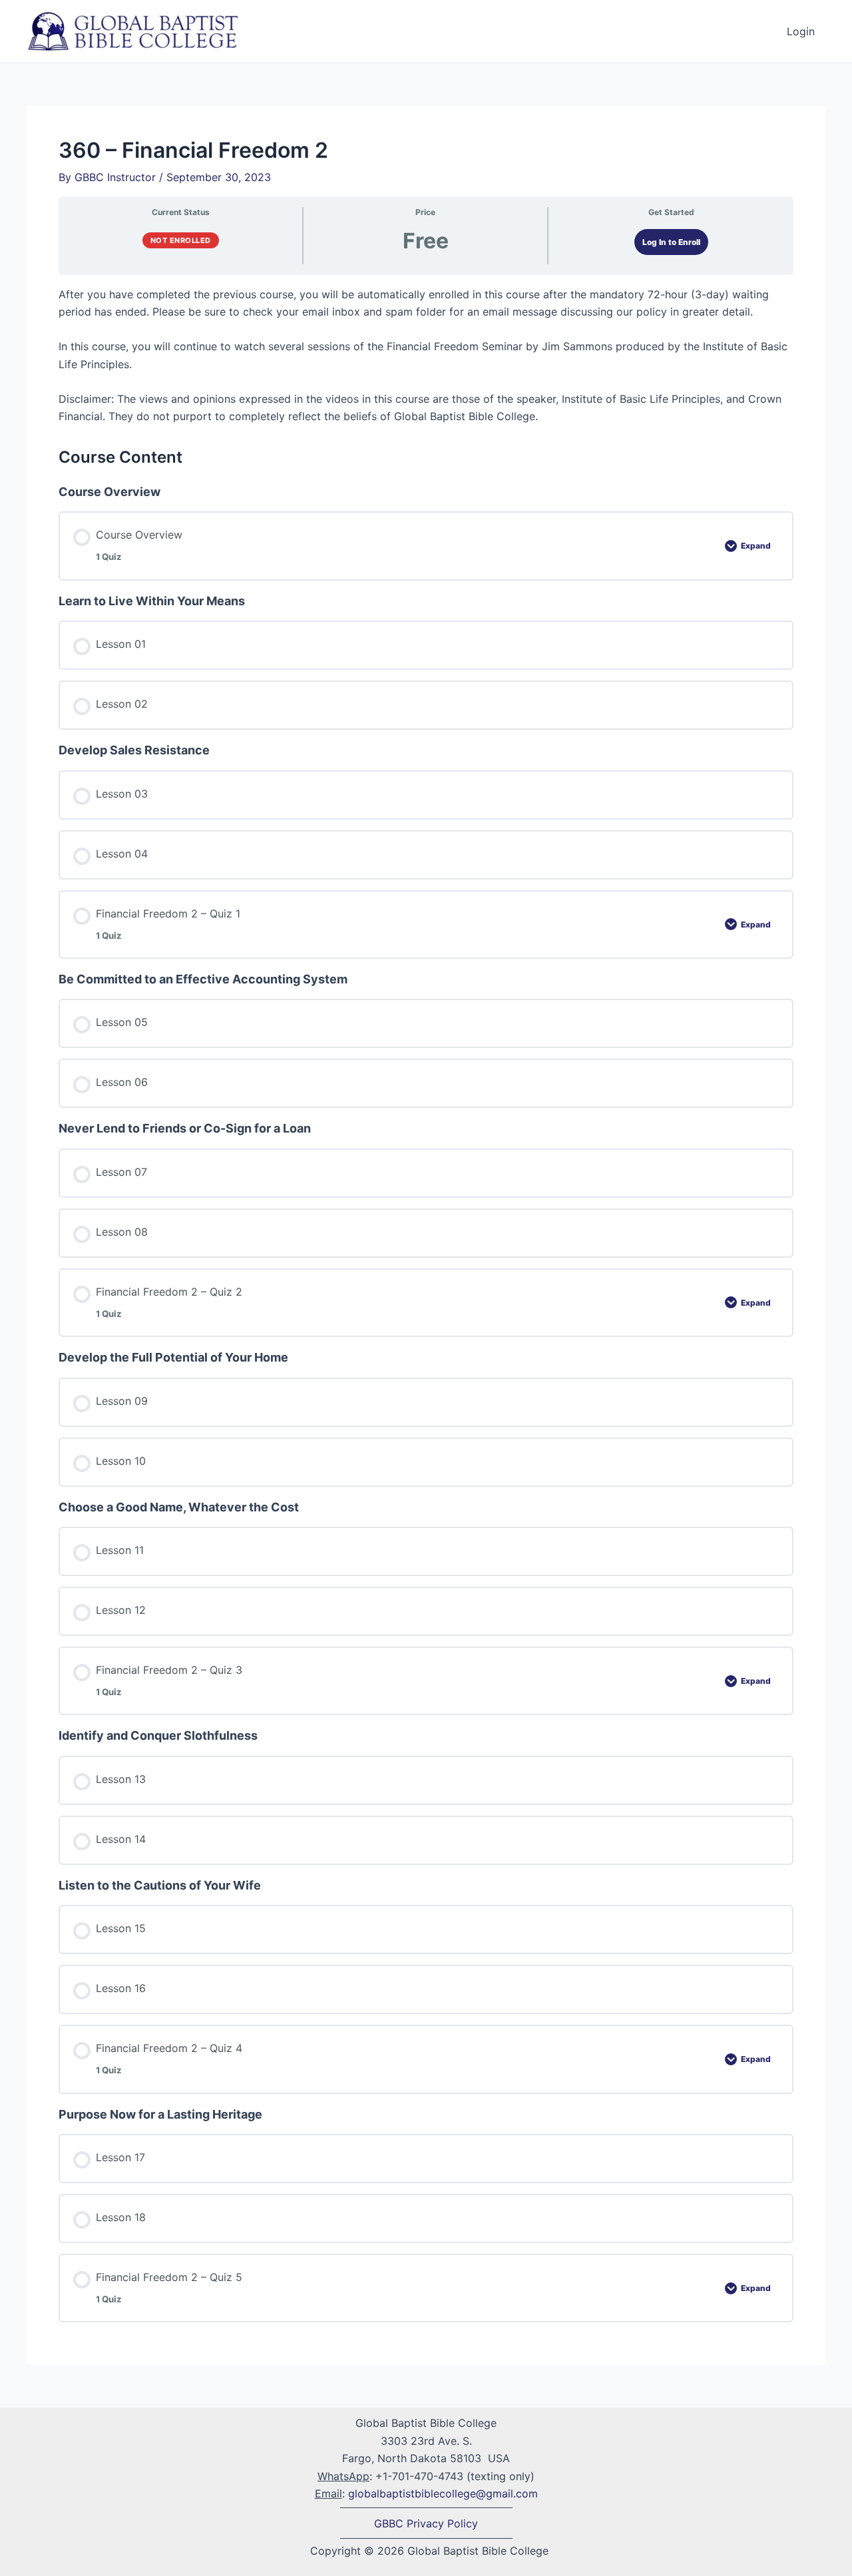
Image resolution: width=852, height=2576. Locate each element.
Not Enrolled (181, 240)
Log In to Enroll (671, 242)
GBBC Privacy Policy (426, 2523)
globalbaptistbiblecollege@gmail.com (443, 2493)
